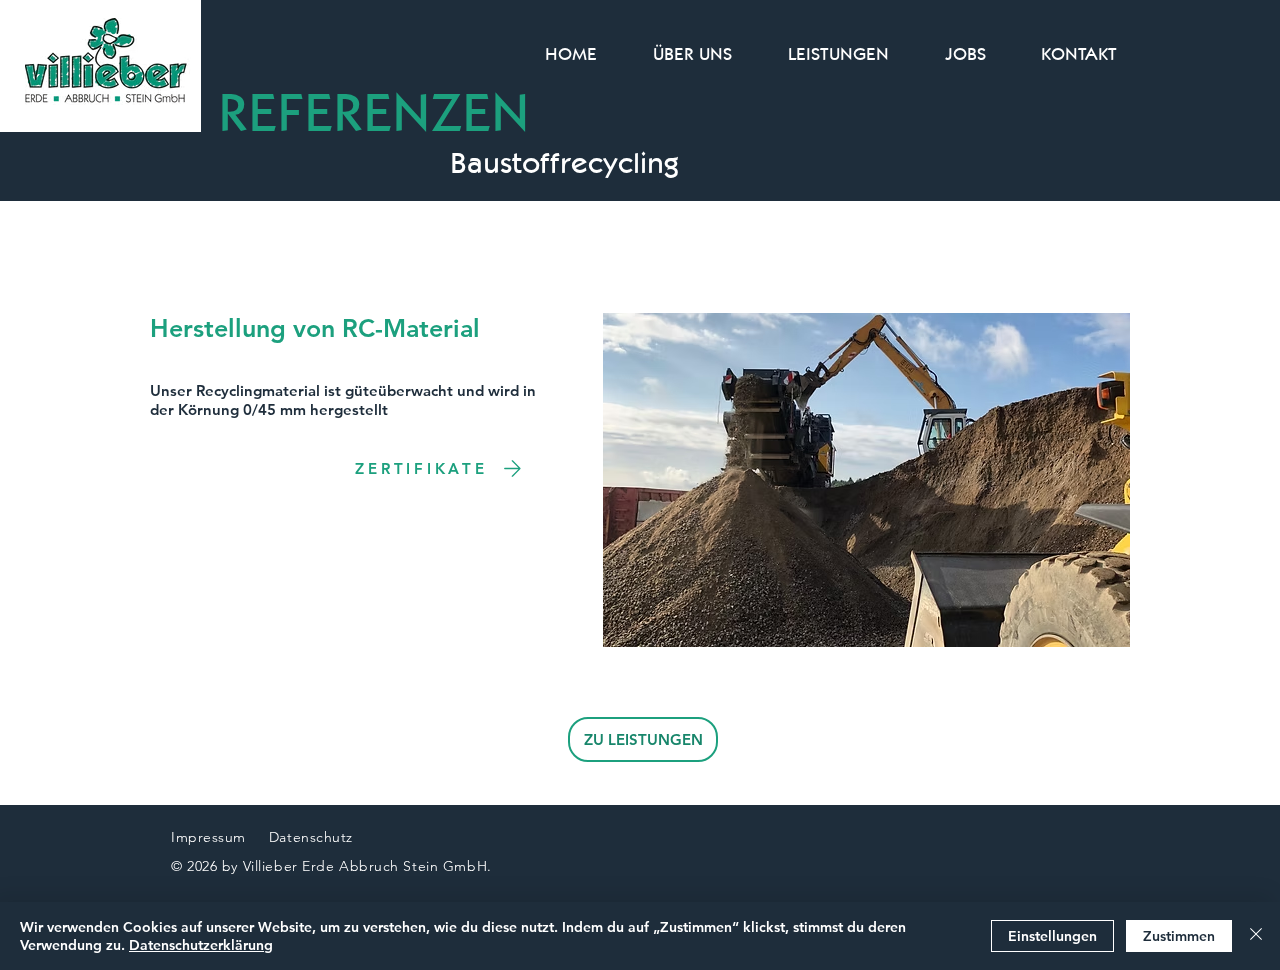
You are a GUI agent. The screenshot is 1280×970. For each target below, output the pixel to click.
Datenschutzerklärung (201, 945)
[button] (866, 480)
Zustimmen (1179, 936)
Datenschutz (313, 837)
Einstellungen (1052, 936)
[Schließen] (1256, 936)
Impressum (208, 837)
